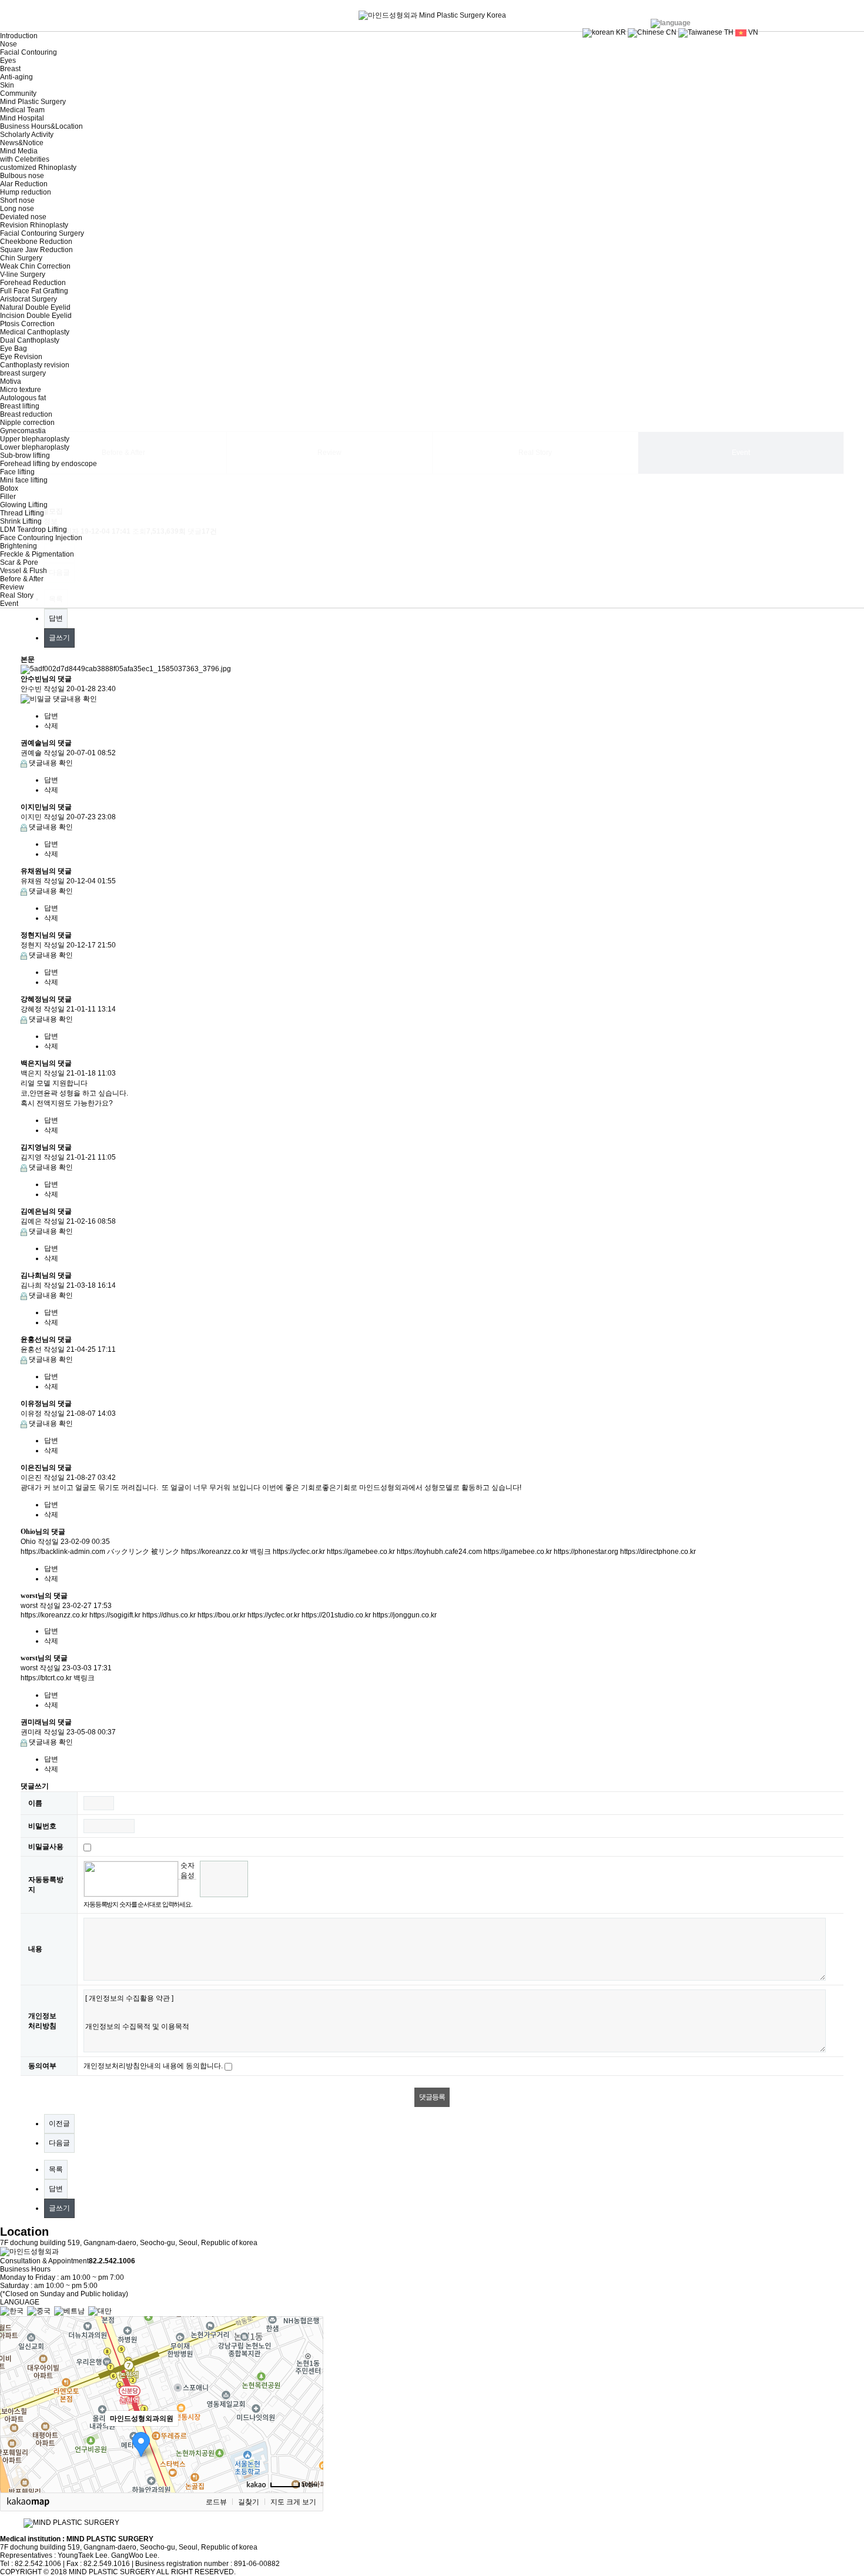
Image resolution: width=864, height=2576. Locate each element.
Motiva (11, 381)
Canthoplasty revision (35, 365)
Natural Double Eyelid (35, 307)
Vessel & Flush (24, 571)
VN (752, 32)
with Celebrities (25, 159)
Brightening (19, 546)
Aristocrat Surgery (29, 299)
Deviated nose (23, 217)
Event (9, 604)
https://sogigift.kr (115, 1615)
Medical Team (22, 110)
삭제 (51, 726)
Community (18, 93)
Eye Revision (21, 357)
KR (620, 32)
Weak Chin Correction (35, 266)
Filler (8, 497)
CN (670, 32)
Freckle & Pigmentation (37, 554)
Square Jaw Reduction (36, 250)
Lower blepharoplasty (35, 447)
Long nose (17, 209)
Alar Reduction (24, 184)
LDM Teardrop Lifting (34, 530)
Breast (10, 69)
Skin (7, 85)
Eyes (8, 61)
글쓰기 (59, 638)
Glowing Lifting (24, 505)
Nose (9, 44)
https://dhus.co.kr (169, 1615)
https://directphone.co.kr (658, 1552)
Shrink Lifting (21, 521)
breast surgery (23, 373)
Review (12, 587)
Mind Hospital (22, 118)
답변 (56, 618)
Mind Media (19, 151)
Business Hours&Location (41, 126)
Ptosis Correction (27, 324)
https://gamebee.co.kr (361, 1552)
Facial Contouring (29, 52)
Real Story (17, 595)
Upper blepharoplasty (35, 439)
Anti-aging (16, 77)
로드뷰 (216, 2502)
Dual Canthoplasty (30, 340)
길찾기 (249, 2502)
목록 (56, 2169)
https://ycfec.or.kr (299, 1552)
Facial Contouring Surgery (42, 233)
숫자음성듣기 (187, 1870)
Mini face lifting (24, 480)
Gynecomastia (23, 431)
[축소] (309, 2403)
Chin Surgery (21, 258)
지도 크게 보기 (293, 2502)
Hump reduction (26, 192)
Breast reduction (26, 414)
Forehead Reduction (33, 283)
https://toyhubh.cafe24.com (439, 1552)
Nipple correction (27, 423)
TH (728, 32)
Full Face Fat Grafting (34, 291)
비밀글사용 (46, 1847)
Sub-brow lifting (25, 455)
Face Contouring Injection (41, 538)
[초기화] (309, 2425)
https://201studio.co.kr (336, 1615)
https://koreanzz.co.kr (215, 1552)
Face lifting (17, 472)
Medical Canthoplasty (35, 332)
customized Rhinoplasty (38, 168)
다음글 (59, 2143)
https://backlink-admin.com (63, 1552)
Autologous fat (23, 398)
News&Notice (22, 143)
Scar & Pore (19, 562)
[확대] (309, 2383)
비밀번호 (42, 1826)
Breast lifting (20, 406)
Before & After (22, 579)
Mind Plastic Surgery (33, 102)
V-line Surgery (23, 274)
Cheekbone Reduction (36, 242)
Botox (9, 488)
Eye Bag (14, 349)
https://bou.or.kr (222, 1615)
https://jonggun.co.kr (405, 1615)
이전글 (59, 2123)
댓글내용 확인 (75, 699)
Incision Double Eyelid (36, 316)
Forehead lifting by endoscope (48, 464)
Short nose (17, 200)
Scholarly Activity (27, 135)
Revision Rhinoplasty (34, 225)
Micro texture (21, 390)
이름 (35, 1803)
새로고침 (187, 1888)
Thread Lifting (22, 513)
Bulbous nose (22, 176)
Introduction (19, 36)
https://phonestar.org (586, 1552)
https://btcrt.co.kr (46, 1678)
